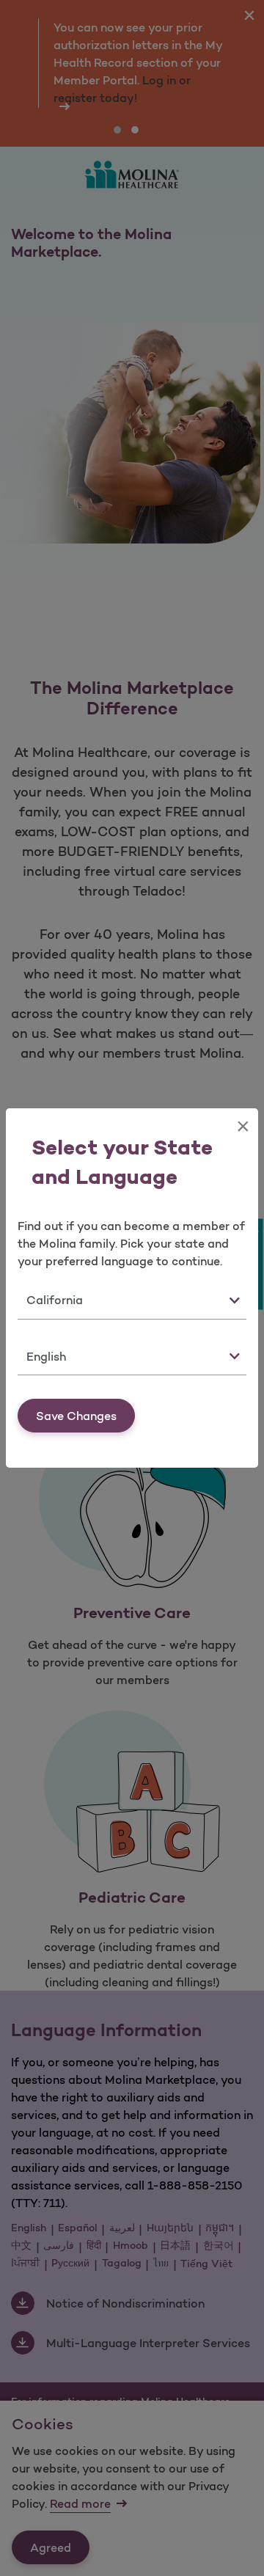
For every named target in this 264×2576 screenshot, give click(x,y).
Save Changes (76, 1416)
